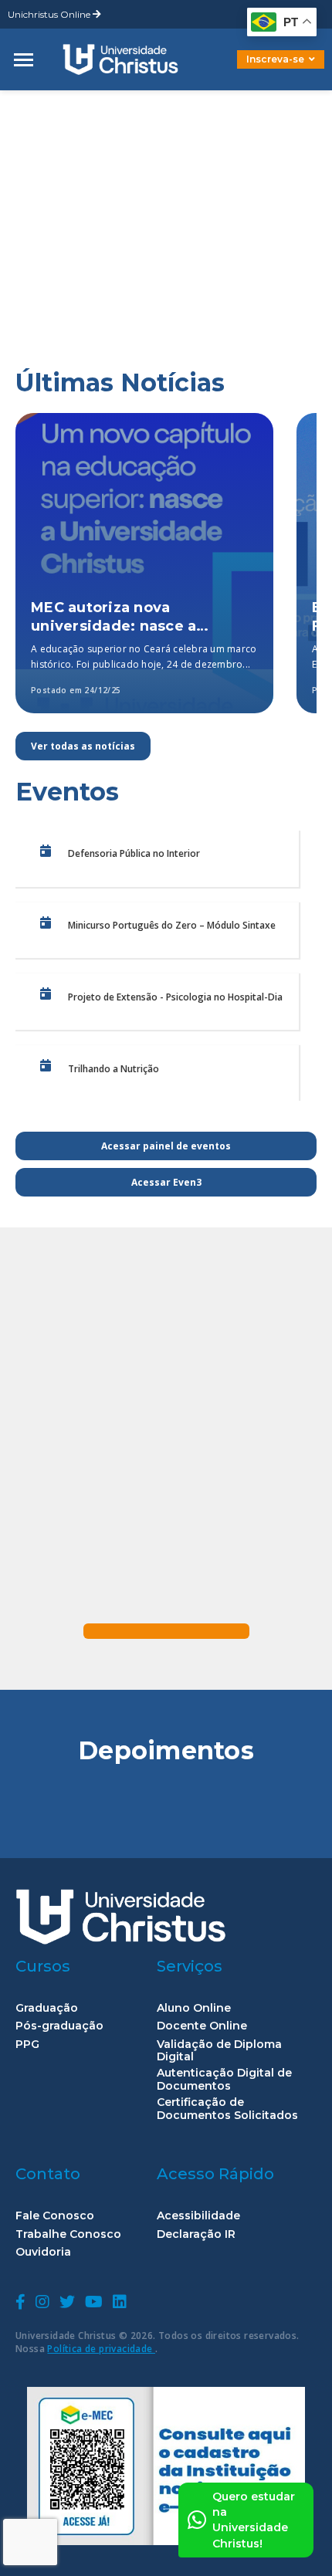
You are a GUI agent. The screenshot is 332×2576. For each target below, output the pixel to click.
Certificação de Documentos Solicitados (227, 2109)
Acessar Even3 (166, 1182)
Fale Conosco (55, 2216)
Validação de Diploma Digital (219, 2051)
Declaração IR (196, 2234)
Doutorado (255, 71)
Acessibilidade (198, 2216)
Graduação (47, 2008)
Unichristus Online (50, 14)
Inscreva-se (275, 59)
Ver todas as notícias (83, 746)
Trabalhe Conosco (68, 2234)
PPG (27, 2045)
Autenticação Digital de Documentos (224, 2080)
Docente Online (202, 2026)
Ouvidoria (43, 2252)
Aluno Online (194, 2008)
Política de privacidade (101, 2349)
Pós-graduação (59, 2026)
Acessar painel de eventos (166, 1146)
